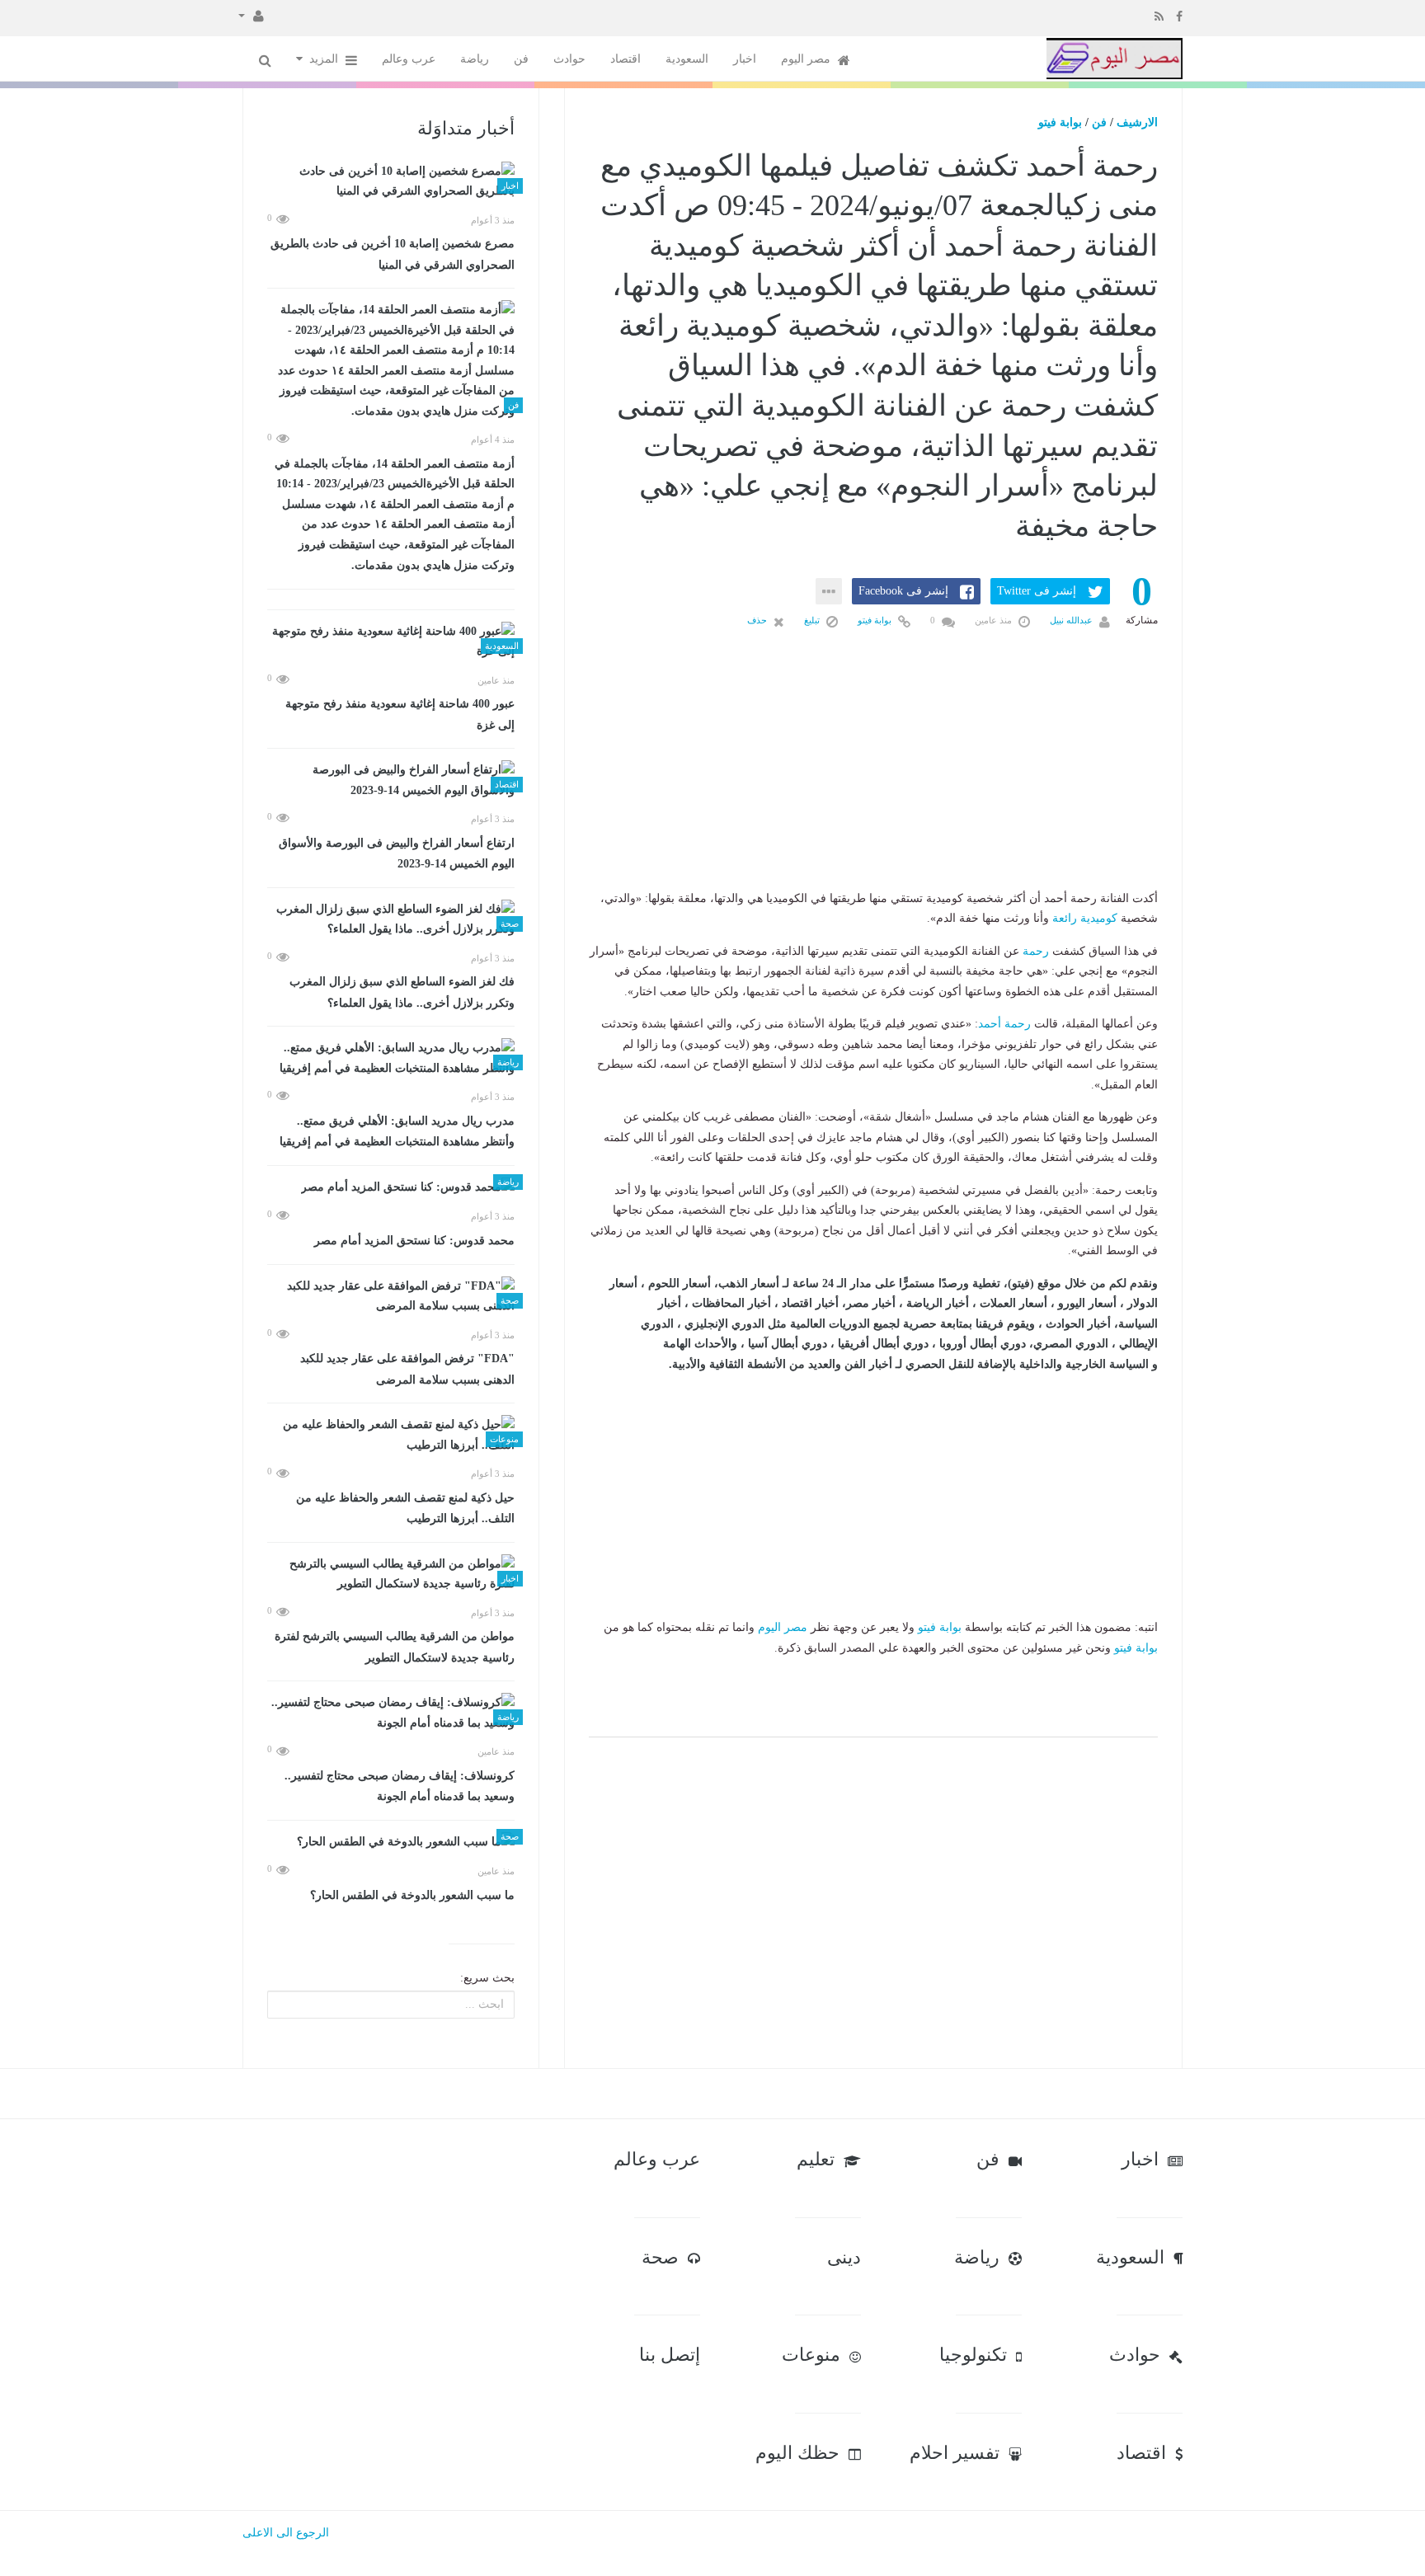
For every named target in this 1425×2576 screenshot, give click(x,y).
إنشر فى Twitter (1037, 591)
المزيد (325, 59)
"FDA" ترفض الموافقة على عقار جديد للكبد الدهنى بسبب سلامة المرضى (407, 1369)
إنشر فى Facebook (903, 591)
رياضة (475, 59)
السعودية (687, 59)
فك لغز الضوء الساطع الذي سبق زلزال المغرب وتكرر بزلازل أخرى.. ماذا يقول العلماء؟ (402, 992)
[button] (251, 15)
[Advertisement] (873, 786)
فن (521, 59)
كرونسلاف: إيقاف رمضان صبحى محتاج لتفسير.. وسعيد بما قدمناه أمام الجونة (400, 1786)
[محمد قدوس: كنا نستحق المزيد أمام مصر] (391, 1188)
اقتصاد (625, 59)
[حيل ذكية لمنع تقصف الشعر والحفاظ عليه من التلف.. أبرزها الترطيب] (391, 1435)
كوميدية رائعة (1085, 918)
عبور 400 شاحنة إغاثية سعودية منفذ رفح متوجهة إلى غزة (400, 715)
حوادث (569, 59)
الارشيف (1137, 122)
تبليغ (813, 620)
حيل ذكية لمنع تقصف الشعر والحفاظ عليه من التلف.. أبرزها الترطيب (405, 1509)
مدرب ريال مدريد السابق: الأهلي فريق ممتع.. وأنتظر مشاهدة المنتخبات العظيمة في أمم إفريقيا (397, 1132)
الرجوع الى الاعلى (286, 2533)
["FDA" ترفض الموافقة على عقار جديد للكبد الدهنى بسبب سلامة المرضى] (391, 1297)
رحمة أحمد (1004, 1024)
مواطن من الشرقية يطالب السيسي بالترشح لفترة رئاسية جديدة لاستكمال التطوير (395, 1647)
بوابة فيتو (1060, 122)
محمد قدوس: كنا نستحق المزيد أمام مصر (414, 1241)
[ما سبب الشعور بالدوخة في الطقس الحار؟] (391, 1843)
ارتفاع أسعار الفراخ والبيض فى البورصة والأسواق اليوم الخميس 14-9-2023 (397, 854)
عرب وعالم (409, 59)
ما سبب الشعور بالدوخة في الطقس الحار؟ (412, 1895)
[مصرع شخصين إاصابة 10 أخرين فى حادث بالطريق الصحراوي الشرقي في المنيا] (391, 182)
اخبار (745, 59)
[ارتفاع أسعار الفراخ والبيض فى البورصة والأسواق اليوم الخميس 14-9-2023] (391, 780)
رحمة (1036, 951)
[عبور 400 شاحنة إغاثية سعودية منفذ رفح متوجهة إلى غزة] (391, 642)
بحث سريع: (487, 1978)
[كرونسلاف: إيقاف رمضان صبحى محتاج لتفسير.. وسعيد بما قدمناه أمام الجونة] (391, 1713)
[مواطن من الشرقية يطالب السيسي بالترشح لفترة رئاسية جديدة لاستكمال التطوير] (391, 1575)
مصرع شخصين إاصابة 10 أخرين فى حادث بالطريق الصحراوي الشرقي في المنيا (393, 254)
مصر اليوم (807, 59)
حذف (758, 620)
